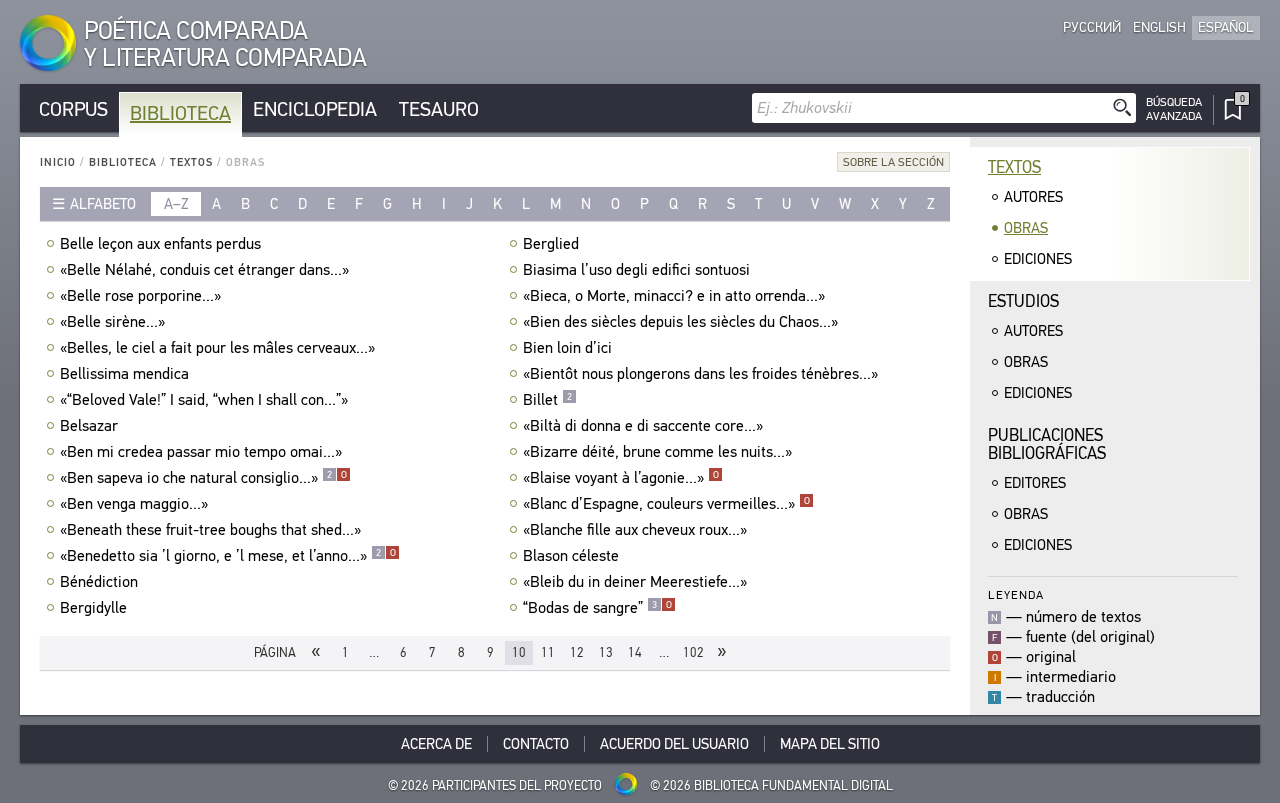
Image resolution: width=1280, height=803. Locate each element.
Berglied (551, 244)
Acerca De (436, 744)
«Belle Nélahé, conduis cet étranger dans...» (204, 270)
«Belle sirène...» (112, 322)
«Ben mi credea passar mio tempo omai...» (201, 452)
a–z (176, 204)
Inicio (58, 162)
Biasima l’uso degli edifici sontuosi (636, 270)
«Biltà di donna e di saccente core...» (643, 426)
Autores (1033, 197)
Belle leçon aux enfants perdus (160, 244)
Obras (1026, 228)
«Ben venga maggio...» (134, 504)
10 (519, 652)
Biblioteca (180, 113)
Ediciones (1038, 259)
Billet (547, 400)
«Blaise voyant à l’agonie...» (621, 478)
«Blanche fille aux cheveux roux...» (635, 530)
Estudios (1023, 301)
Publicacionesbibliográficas (1047, 444)
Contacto (536, 744)
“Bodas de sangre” (597, 608)
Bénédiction (99, 582)
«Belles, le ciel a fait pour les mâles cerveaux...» (217, 348)
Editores (1035, 483)
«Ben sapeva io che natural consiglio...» (203, 478)
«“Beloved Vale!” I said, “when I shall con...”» (204, 400)
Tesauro (439, 109)
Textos (191, 162)
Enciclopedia (315, 109)
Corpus (73, 109)
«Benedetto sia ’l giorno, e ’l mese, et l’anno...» (228, 556)
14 (635, 652)
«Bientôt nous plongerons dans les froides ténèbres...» (700, 374)
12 (577, 652)
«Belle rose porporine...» (140, 296)
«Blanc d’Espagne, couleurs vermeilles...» (666, 504)
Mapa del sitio (830, 744)
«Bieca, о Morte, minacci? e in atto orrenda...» (674, 296)
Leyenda (1016, 594)
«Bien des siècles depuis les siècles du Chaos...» (680, 322)
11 (548, 652)
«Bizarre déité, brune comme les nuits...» (657, 452)
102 (693, 652)
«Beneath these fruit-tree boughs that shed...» (210, 530)
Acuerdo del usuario (674, 744)
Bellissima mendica (124, 374)
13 (606, 652)
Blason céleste (571, 556)
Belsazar (89, 426)
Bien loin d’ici (567, 348)
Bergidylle (93, 608)
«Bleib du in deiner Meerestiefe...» (635, 582)
